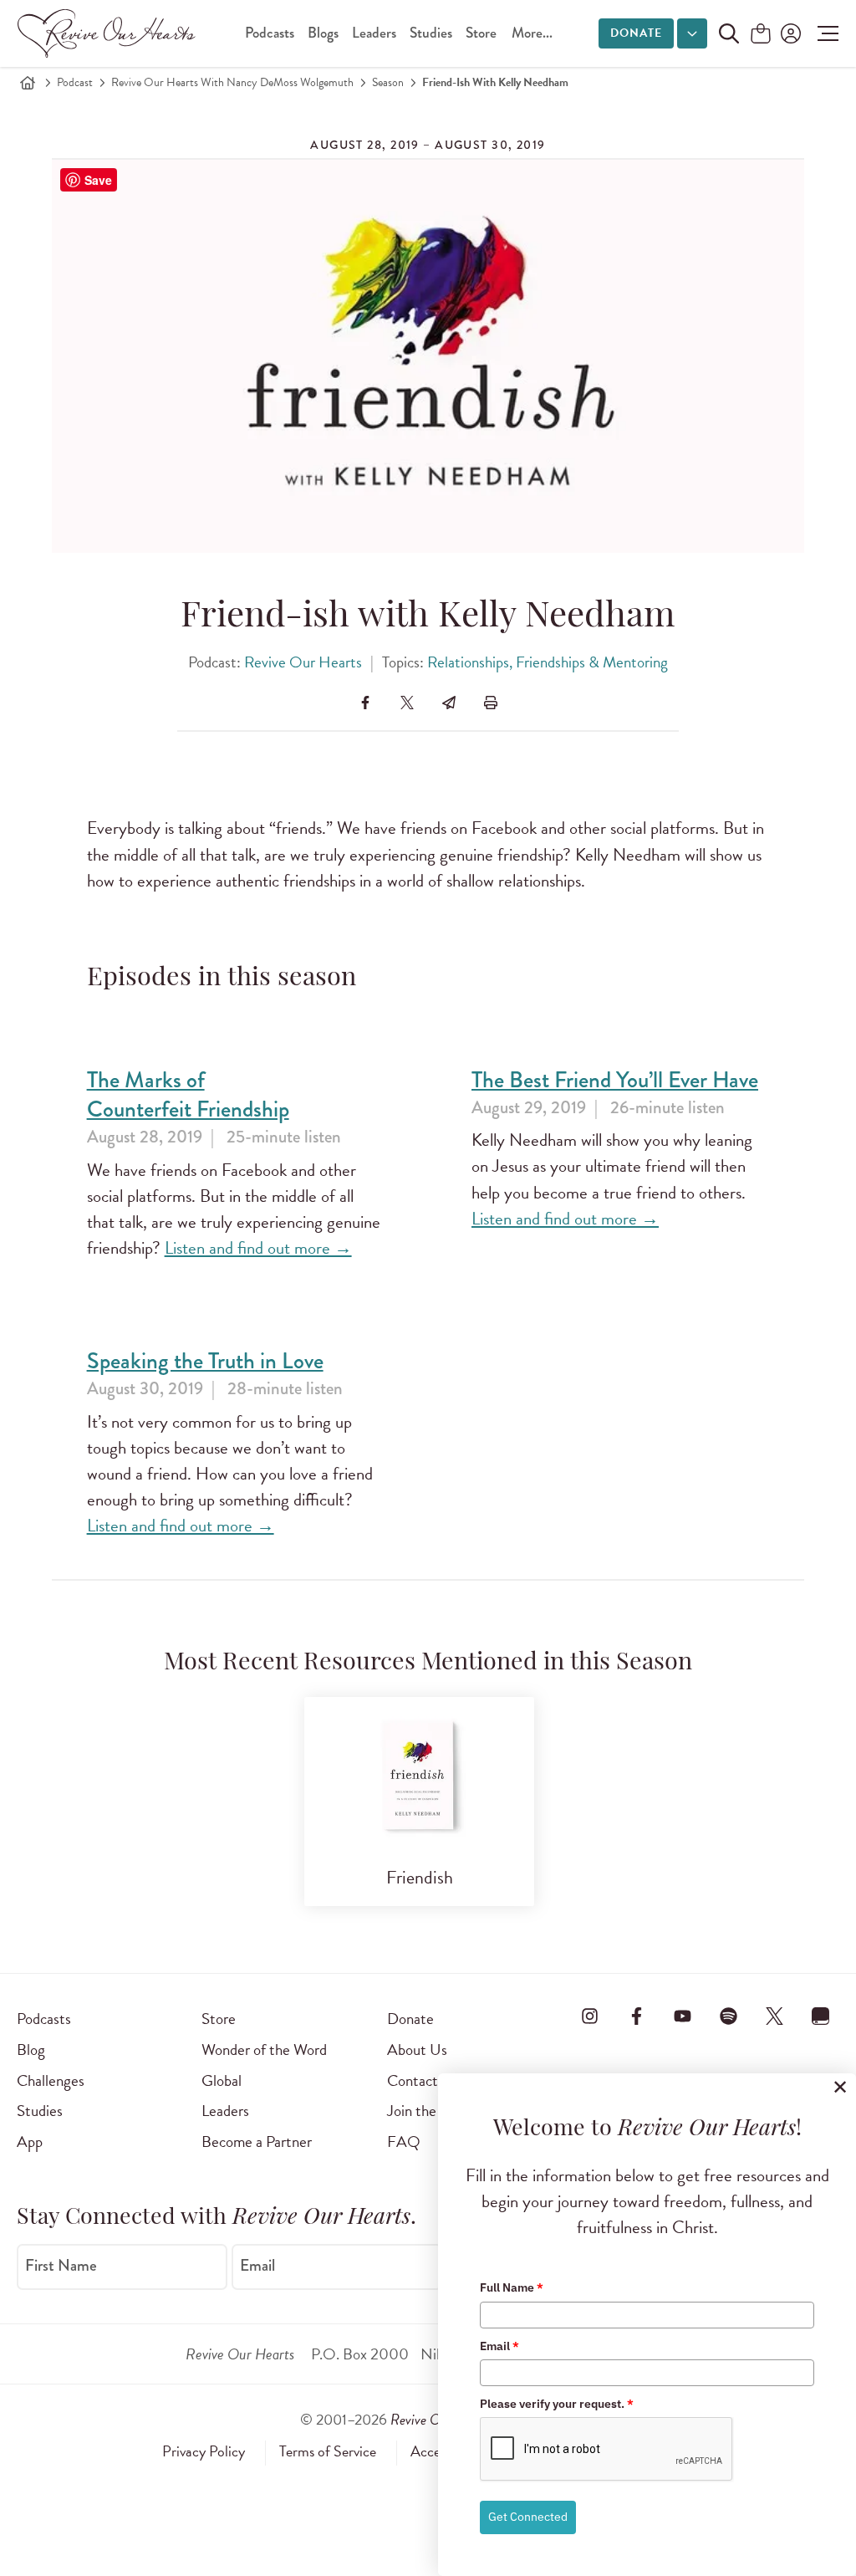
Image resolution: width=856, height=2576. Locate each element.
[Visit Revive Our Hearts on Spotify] (729, 2016)
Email (257, 2266)
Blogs (323, 33)
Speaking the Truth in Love (205, 1361)
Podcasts (270, 33)
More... (532, 33)
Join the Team (430, 2111)
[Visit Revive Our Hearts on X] (775, 2016)
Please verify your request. (557, 2404)
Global (222, 2080)
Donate (636, 33)
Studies (431, 33)
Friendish (420, 1877)
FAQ (404, 2142)
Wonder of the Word (264, 2050)
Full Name (512, 2287)
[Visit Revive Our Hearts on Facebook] (636, 2016)
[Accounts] (789, 33)
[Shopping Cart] (761, 35)
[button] (824, 33)
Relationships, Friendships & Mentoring (548, 662)
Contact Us (423, 2080)
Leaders (374, 33)
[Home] (28, 83)
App (30, 2142)
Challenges (51, 2080)
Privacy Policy (204, 2451)
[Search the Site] (729, 33)
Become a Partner (257, 2142)
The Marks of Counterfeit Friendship (188, 1095)
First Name (61, 2266)
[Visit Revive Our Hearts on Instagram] (590, 2016)
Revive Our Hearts (303, 662)
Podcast (75, 82)
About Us (417, 2050)
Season (388, 82)
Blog (31, 2050)
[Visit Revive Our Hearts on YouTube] (682, 2016)
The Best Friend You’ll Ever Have (615, 1080)
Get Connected (528, 2517)
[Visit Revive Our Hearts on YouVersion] (821, 2016)
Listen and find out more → (258, 1248)
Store (481, 33)
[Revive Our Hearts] (110, 33)
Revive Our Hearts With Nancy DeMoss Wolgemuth (232, 82)
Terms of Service (328, 2451)
